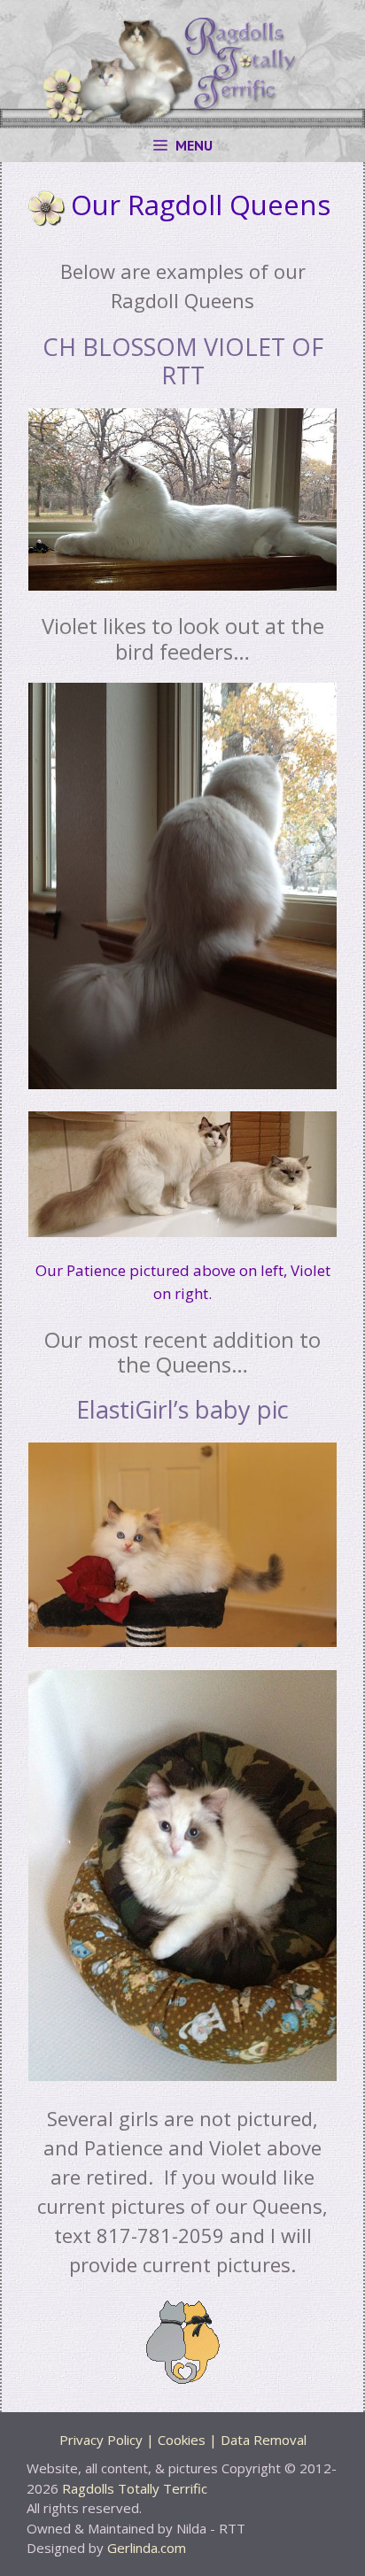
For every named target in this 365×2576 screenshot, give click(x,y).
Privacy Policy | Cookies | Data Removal (183, 2440)
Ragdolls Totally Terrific (135, 2488)
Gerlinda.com (147, 2548)
